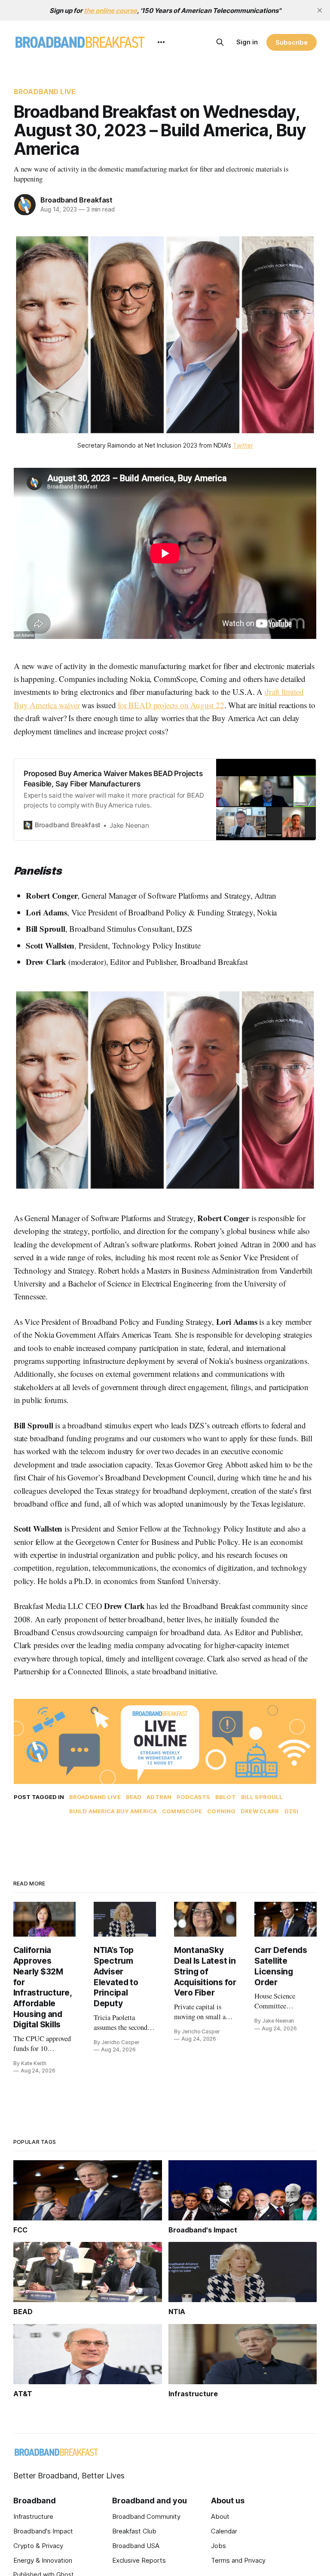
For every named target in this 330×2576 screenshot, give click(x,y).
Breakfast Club (134, 2531)
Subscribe (292, 42)
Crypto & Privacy (38, 2546)
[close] (320, 10)
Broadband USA (136, 2546)
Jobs (218, 2546)
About (220, 2516)
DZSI (292, 1811)
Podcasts (193, 1797)
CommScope (182, 1811)
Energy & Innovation (43, 2560)
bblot (226, 1797)
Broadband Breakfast (76, 200)
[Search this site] (220, 42)
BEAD (134, 1797)
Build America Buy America (113, 1811)
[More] (161, 42)
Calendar (224, 2531)
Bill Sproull (262, 1797)
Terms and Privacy (238, 2560)
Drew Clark (260, 1811)
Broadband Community (146, 2516)
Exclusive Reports (139, 2560)
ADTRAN (159, 1797)
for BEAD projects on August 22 (171, 705)
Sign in (247, 42)
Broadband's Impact (43, 2531)
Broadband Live (45, 92)
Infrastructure (33, 2516)
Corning (221, 1811)
